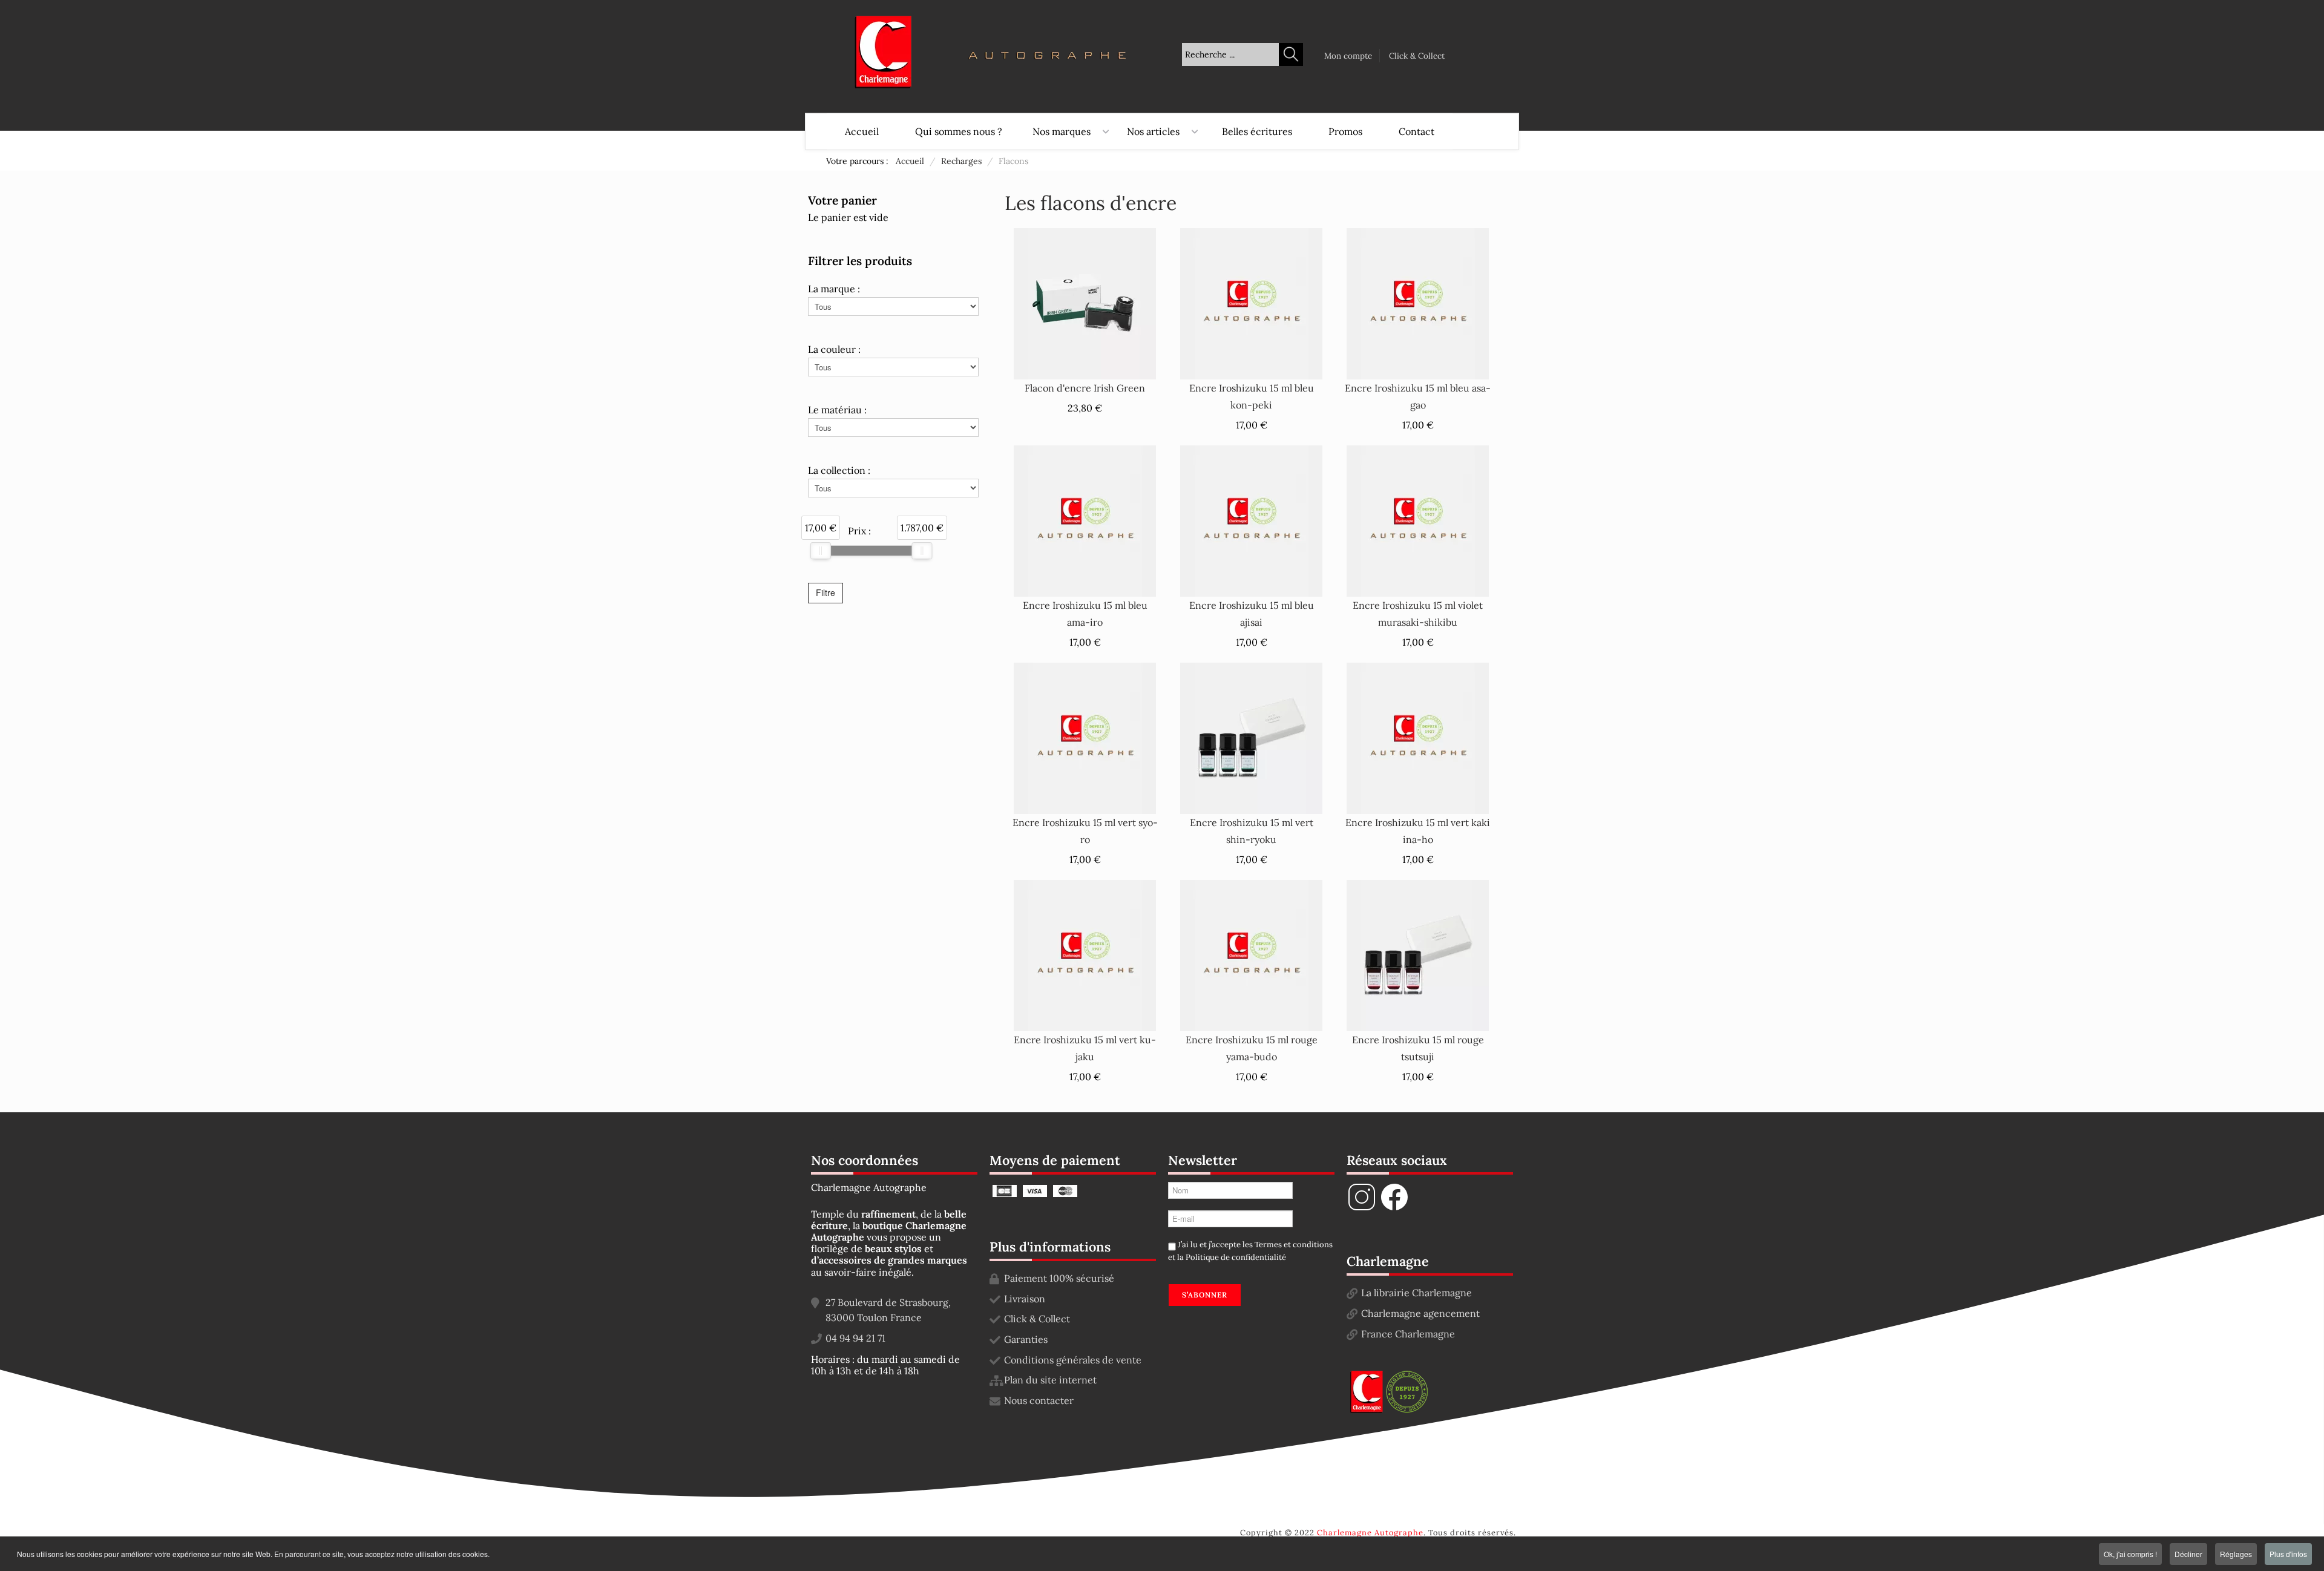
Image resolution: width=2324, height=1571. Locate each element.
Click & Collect (1417, 56)
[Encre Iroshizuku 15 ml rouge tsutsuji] (1418, 954)
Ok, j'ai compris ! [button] (2130, 1554)
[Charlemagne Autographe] (883, 52)
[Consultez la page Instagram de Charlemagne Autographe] (1362, 1209)
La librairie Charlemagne (1416, 1293)
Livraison (1025, 1299)
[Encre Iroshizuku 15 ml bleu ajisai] (1251, 520)
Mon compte (1348, 56)
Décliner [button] (2188, 1554)
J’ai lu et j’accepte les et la (1250, 1251)
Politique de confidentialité (1236, 1257)
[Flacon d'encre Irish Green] (1085, 303)
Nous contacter (1039, 1400)
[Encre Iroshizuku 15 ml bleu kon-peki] (1251, 303)
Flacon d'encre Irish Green (1085, 388)
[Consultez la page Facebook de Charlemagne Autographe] (1394, 1209)
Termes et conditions (1294, 1245)
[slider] (821, 551)
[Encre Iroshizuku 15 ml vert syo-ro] (1085, 737)
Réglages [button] (2236, 1554)
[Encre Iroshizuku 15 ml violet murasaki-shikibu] (1418, 520)
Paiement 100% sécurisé (1059, 1278)
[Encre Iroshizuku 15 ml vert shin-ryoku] (1251, 737)
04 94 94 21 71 (855, 1338)
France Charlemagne (1408, 1334)
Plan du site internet (1050, 1380)
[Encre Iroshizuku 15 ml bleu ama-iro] (1085, 520)
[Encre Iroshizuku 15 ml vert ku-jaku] (1085, 954)
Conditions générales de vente (1073, 1360)
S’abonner (1205, 1295)
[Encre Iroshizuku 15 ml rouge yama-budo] (1251, 954)
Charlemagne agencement (1420, 1313)
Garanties (1026, 1339)
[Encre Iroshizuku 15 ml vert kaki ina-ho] (1418, 737)
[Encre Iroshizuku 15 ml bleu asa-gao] (1418, 303)
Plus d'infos (2288, 1554)
